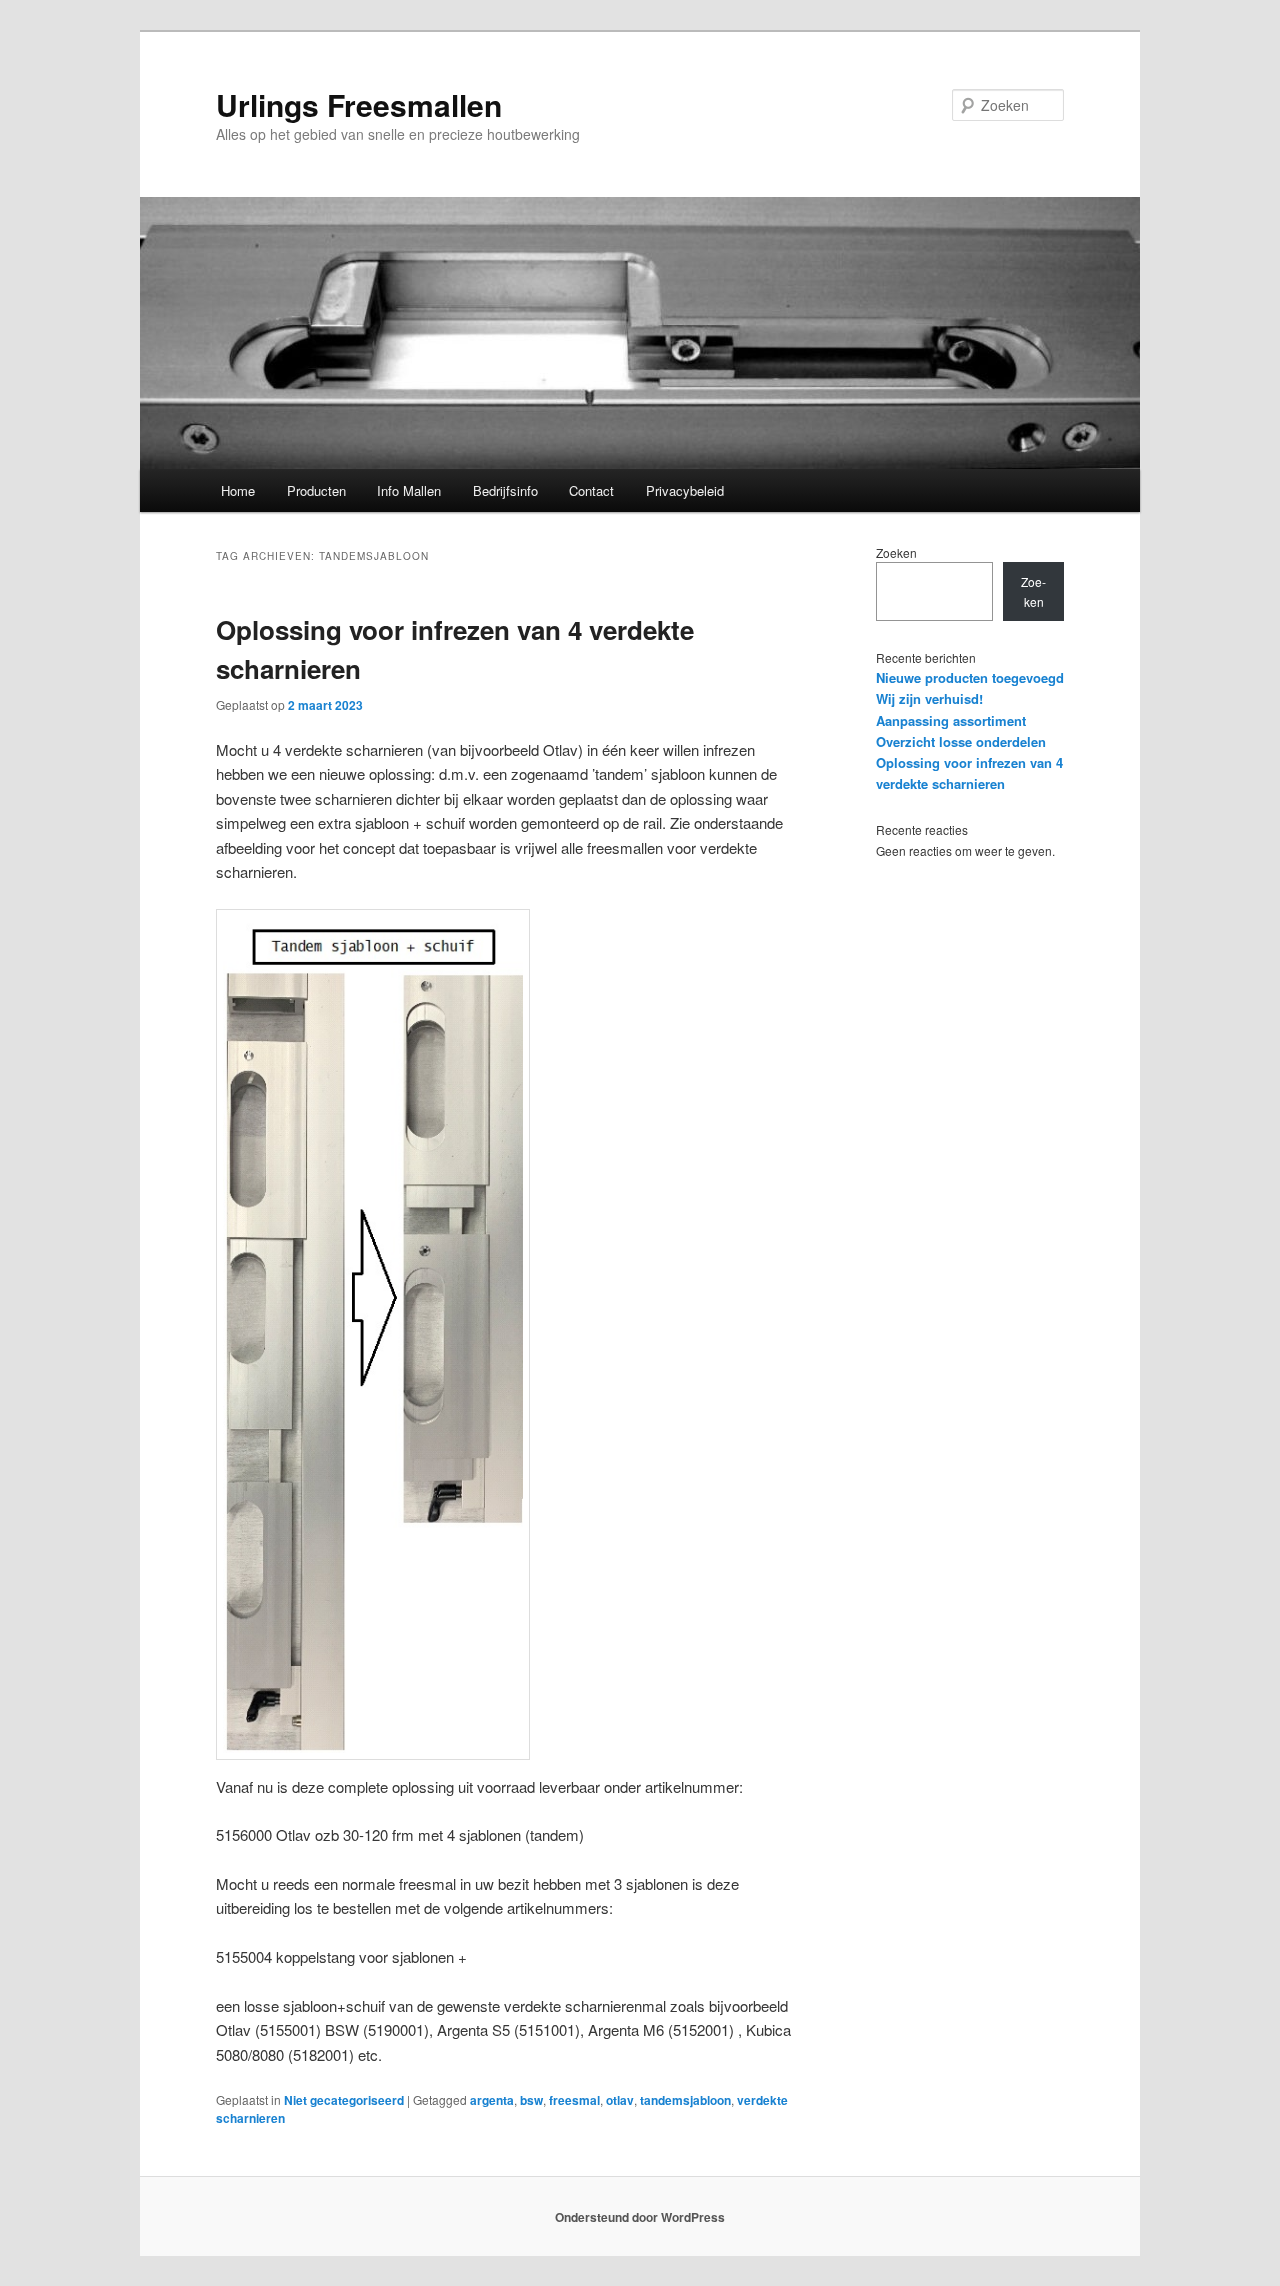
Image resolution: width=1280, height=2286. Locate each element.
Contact (591, 490)
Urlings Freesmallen (359, 104)
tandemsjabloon (685, 2100)
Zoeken (896, 552)
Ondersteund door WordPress (640, 2217)
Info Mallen (409, 490)
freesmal (574, 2100)
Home (238, 490)
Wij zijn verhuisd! (929, 698)
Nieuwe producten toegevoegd (970, 677)
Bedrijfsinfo (505, 490)
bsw (531, 2100)
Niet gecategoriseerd (344, 2100)
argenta (492, 2100)
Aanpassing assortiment (951, 720)
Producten (316, 490)
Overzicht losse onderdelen (961, 741)
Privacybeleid (685, 490)
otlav (620, 2100)
